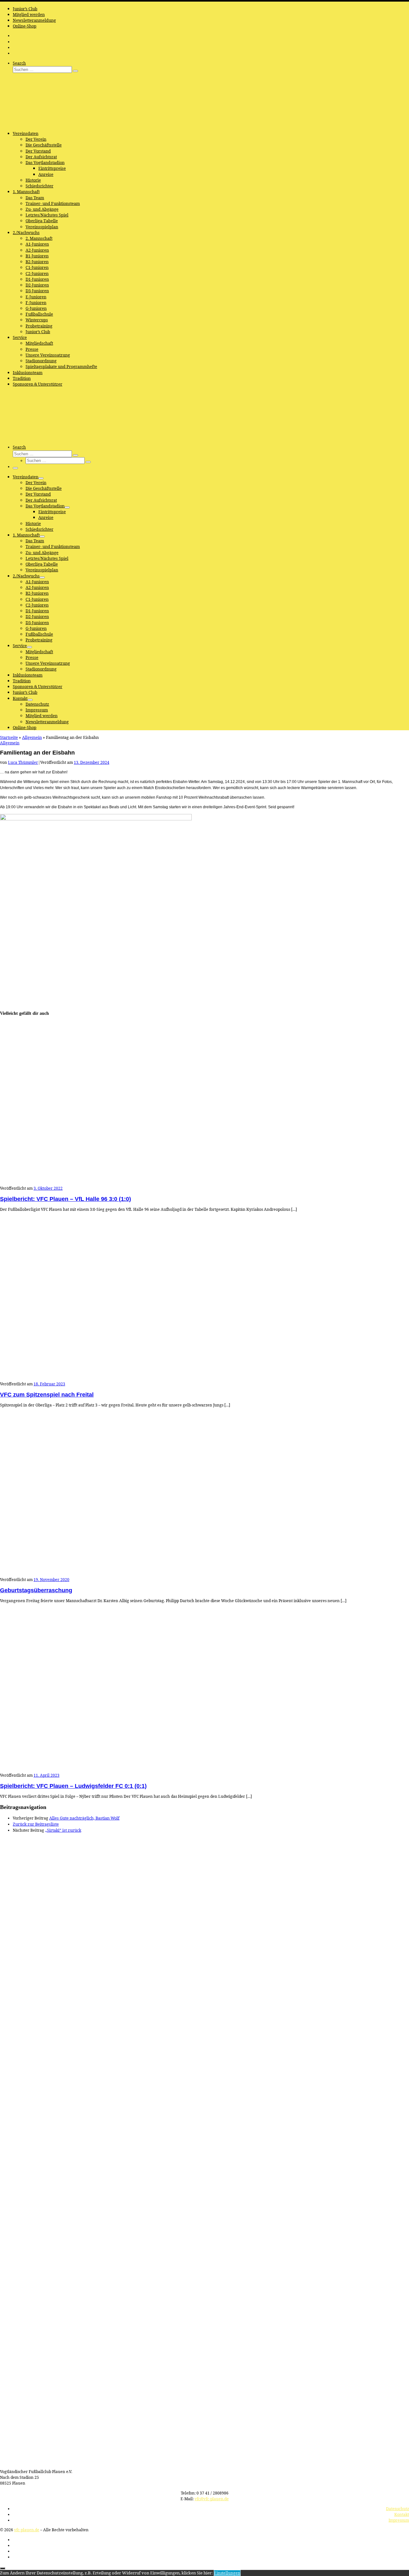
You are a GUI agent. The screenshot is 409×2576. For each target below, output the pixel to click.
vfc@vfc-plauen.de (212, 2499)
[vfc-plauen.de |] (40, 123)
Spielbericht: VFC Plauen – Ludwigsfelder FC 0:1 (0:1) (73, 1786)
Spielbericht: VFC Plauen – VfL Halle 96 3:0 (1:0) (66, 1199)
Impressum (399, 2520)
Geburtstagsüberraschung (36, 1590)
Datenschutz (397, 2509)
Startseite (9, 737)
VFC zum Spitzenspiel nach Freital (47, 1395)
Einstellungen (227, 2573)
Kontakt (402, 2514)
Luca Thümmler (23, 762)
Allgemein (32, 737)
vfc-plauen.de (27, 2530)
